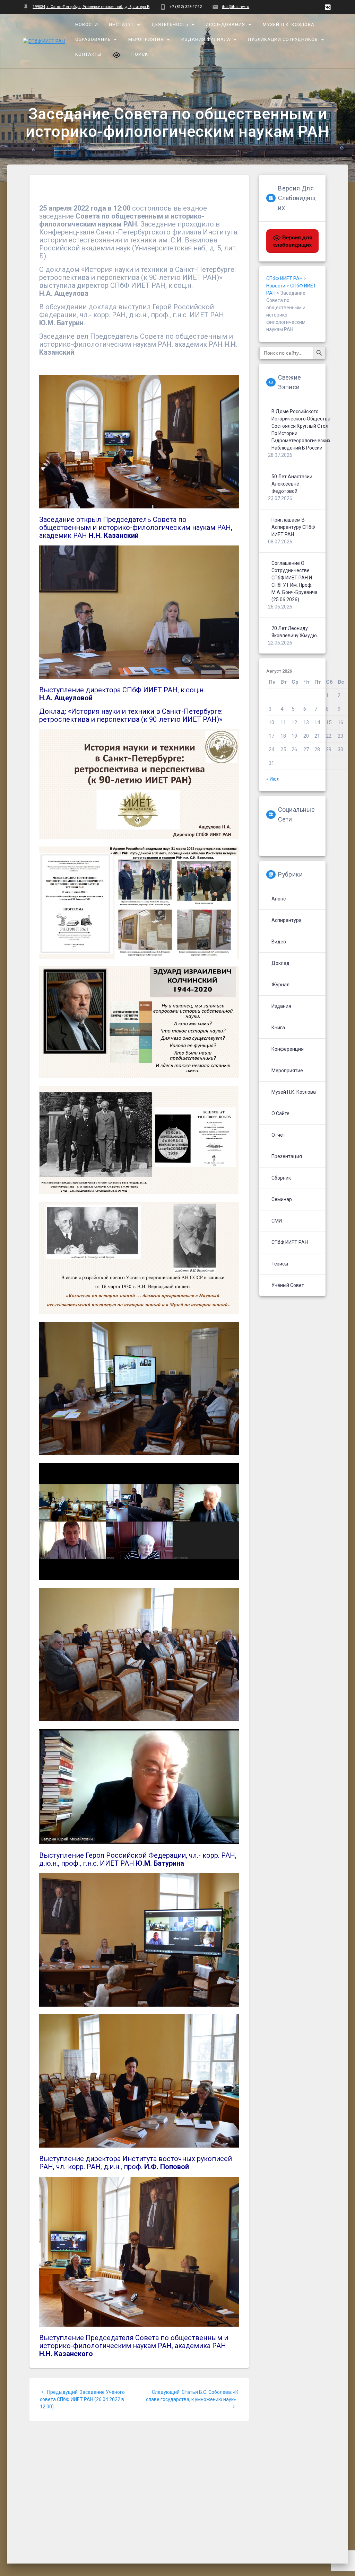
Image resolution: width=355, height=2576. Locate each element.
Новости (87, 24)
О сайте (280, 1113)
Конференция (288, 1049)
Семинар (282, 1199)
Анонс (279, 899)
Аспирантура (287, 920)
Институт (121, 24)
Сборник (281, 1178)
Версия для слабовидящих (293, 241)
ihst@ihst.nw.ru (236, 7)
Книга (278, 1028)
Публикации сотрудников (283, 39)
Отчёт (278, 1135)
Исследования (226, 24)
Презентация (287, 1156)
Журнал (280, 985)
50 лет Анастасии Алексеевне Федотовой (292, 484)
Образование (93, 39)
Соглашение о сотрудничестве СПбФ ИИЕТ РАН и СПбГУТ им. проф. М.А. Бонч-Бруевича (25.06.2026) (295, 581)
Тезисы (280, 1264)
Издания (281, 1006)
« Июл (273, 779)
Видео (279, 942)
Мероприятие (287, 1071)
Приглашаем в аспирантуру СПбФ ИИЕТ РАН (293, 527)
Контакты (89, 54)
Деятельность (170, 24)
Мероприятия (146, 39)
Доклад (280, 963)
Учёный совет (288, 1285)
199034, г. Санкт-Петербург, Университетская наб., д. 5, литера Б (91, 7)
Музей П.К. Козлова (289, 24)
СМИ (277, 1221)
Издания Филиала (206, 39)
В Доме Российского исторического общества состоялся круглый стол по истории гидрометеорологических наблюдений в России (301, 430)
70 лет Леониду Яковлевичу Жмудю (294, 632)
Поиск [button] (140, 54)
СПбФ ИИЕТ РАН (290, 1242)
